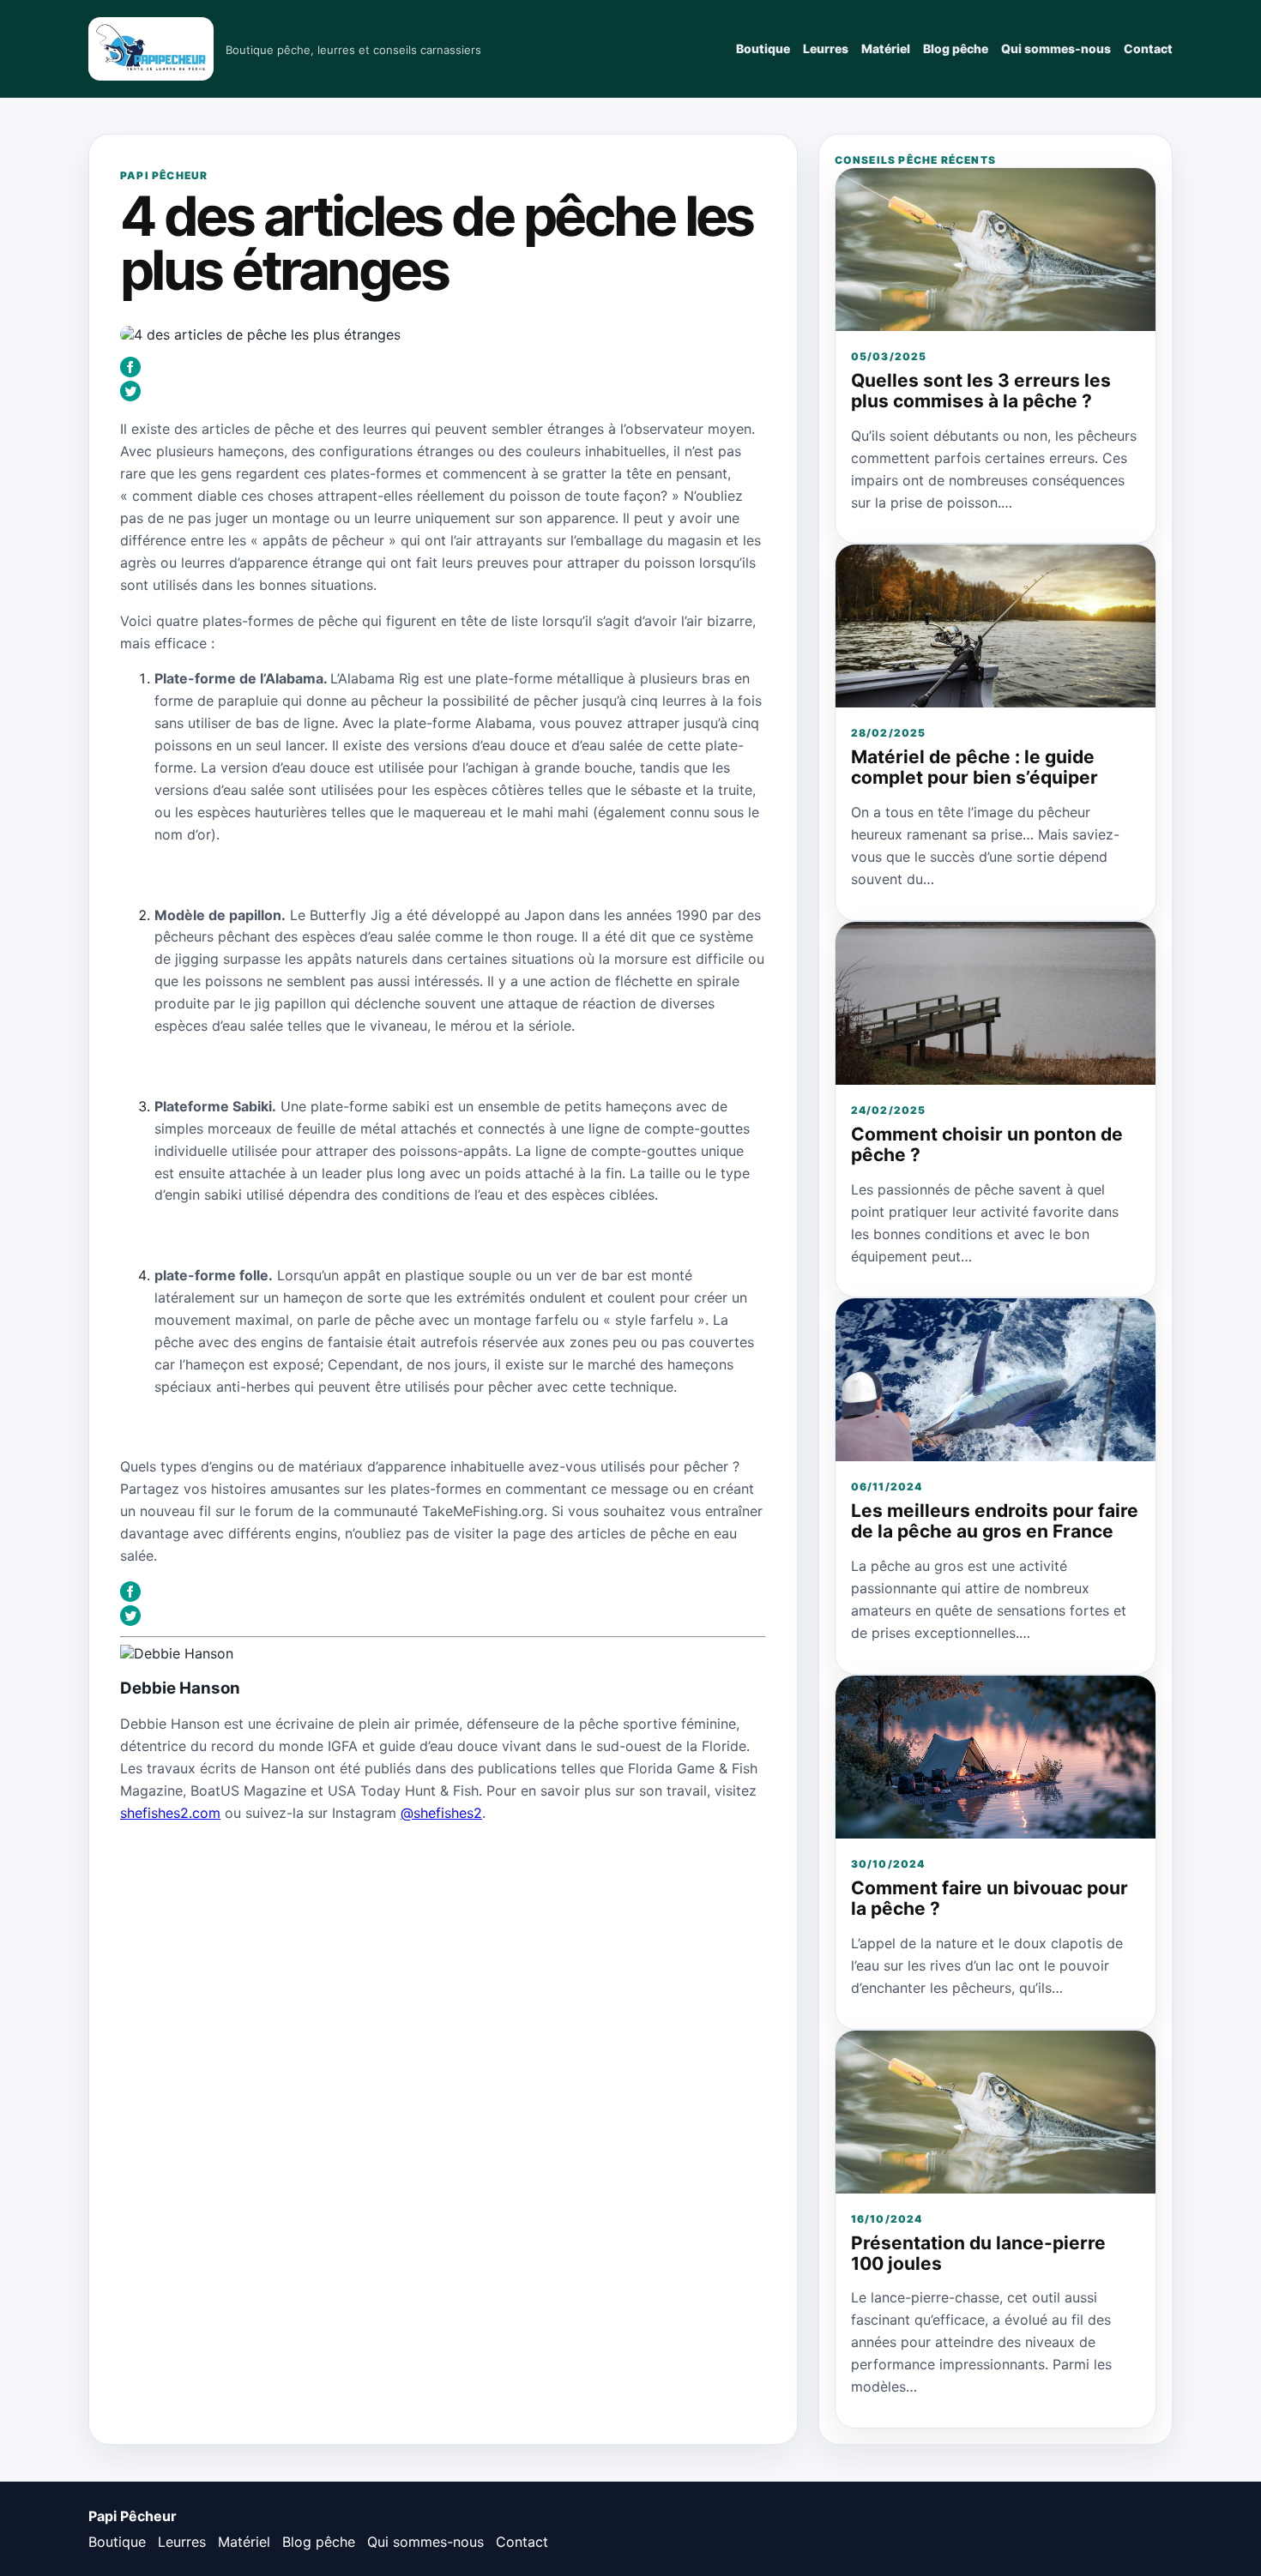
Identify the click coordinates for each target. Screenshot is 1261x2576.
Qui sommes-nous (1056, 48)
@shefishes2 (441, 1813)
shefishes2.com (170, 1813)
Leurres (826, 48)
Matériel (886, 48)
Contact (1148, 48)
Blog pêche (956, 48)
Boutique (763, 48)
